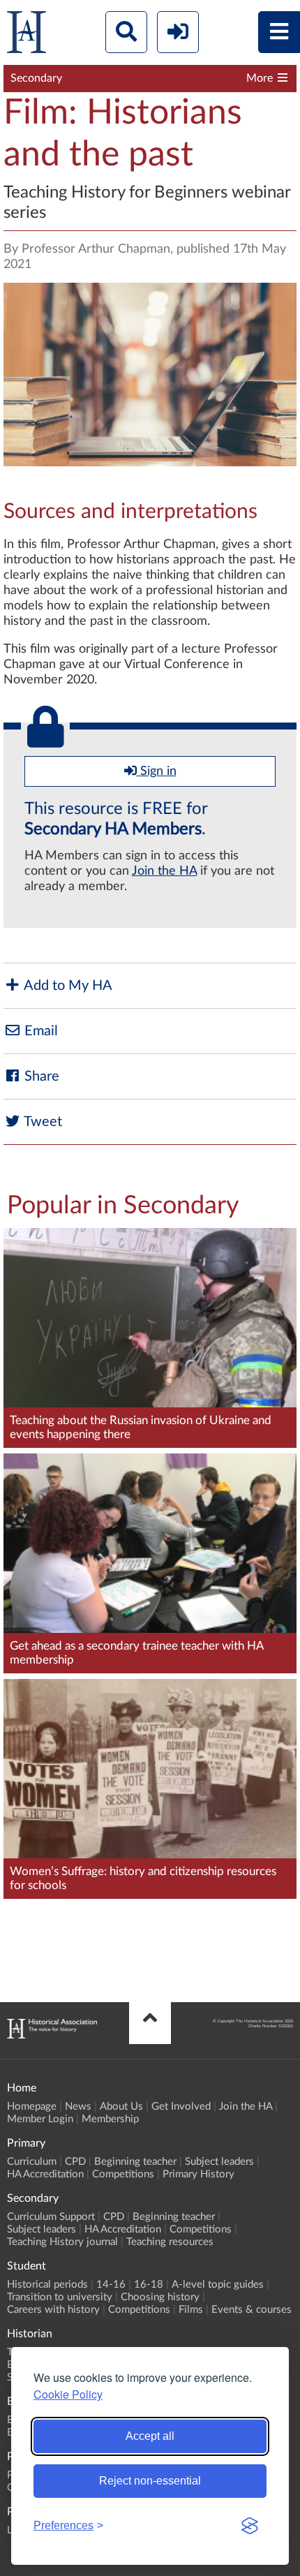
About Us (121, 2107)
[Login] (178, 32)
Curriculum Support (51, 2217)
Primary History (198, 2174)
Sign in (157, 771)
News (78, 2107)
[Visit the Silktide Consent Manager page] (250, 2526)
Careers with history (53, 2310)
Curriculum (32, 2162)
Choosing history (160, 2297)
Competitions (123, 2174)
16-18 (149, 2285)
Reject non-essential (150, 2481)
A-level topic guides (218, 2285)
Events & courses (252, 2310)
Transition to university (60, 2297)
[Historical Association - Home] (52, 2035)
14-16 (111, 2285)
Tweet (42, 1122)
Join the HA (164, 871)
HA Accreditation (45, 2174)
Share (40, 1076)
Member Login (40, 2119)
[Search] (126, 32)
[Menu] (279, 32)
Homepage (32, 2107)
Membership (110, 2119)
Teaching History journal (62, 2242)
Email (39, 1031)
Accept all (150, 2436)
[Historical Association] (27, 35)
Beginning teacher (135, 2162)
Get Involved (181, 2107)
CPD (75, 2162)
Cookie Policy (68, 2394)
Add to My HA (67, 986)
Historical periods (47, 2285)
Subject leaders (219, 2162)
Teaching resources (170, 2242)
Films (191, 2310)
